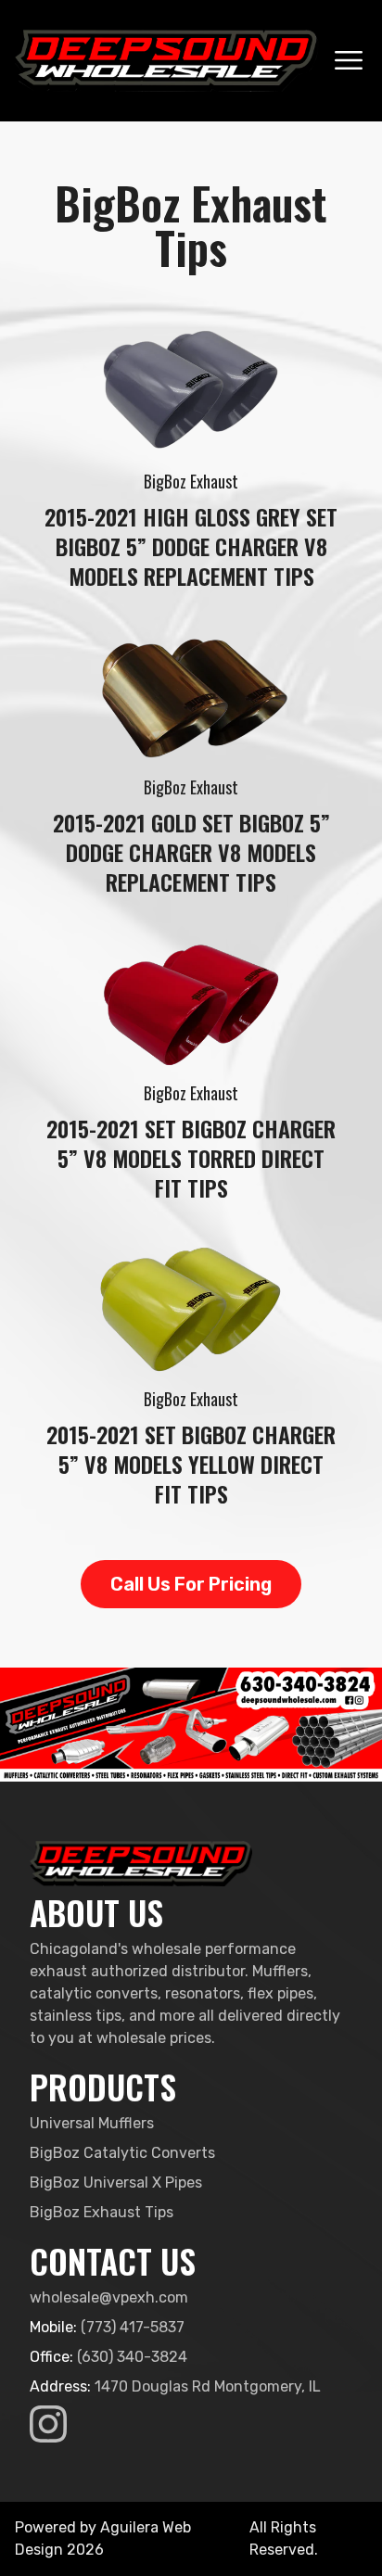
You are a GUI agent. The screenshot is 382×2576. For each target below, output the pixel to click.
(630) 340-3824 (132, 2357)
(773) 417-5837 (133, 2327)
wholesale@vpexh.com (109, 2297)
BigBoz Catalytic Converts (122, 2153)
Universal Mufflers (92, 2123)
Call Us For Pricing (191, 1584)
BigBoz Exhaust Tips (102, 2212)
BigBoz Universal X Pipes (116, 2183)
